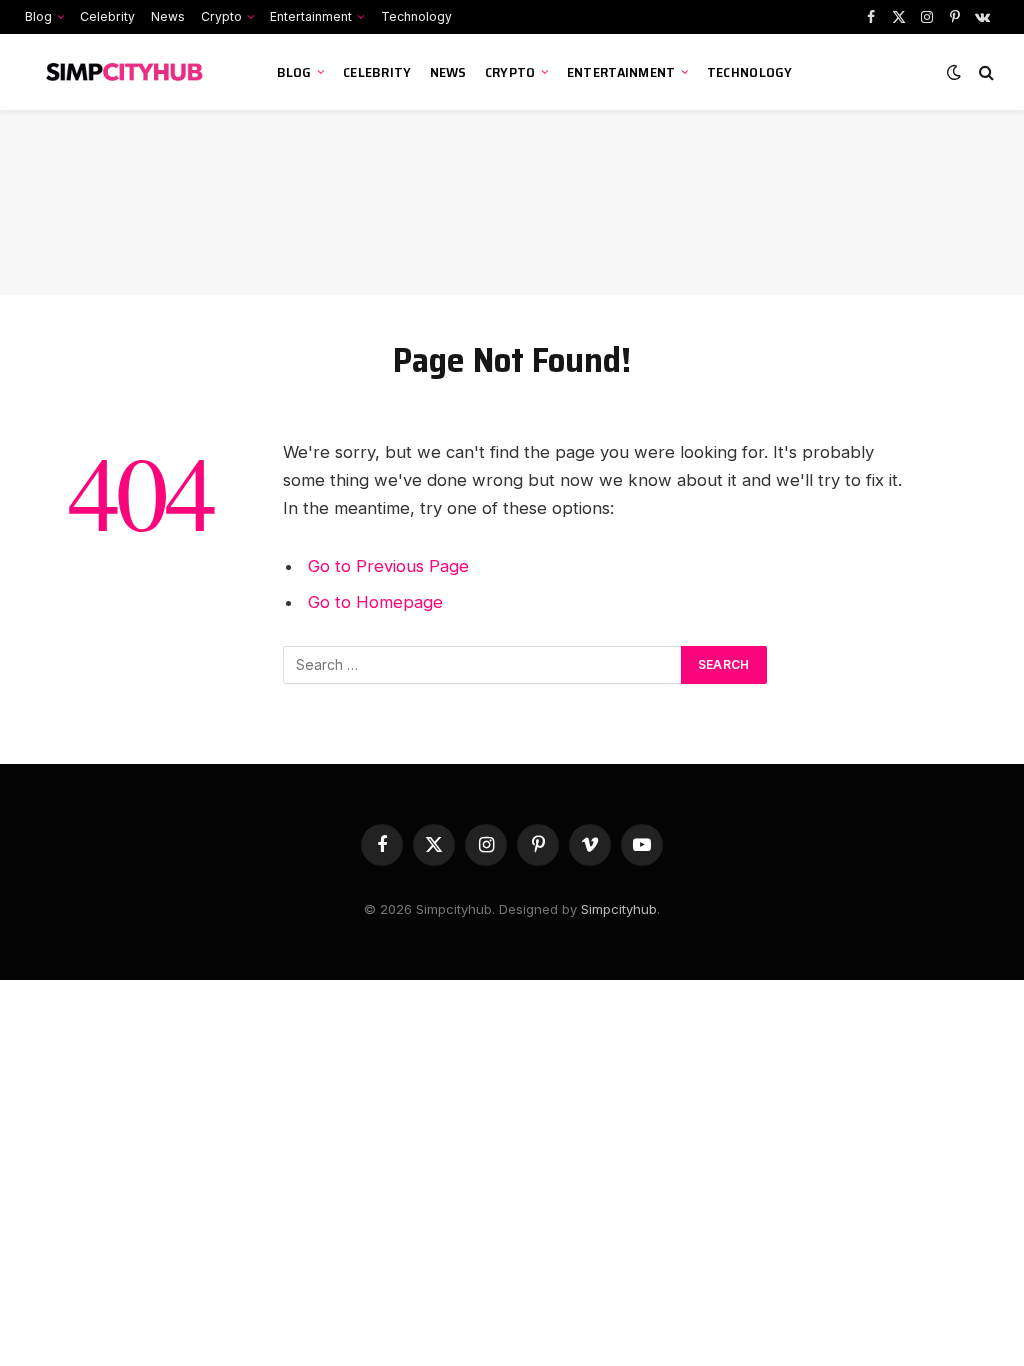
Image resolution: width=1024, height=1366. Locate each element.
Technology (416, 16)
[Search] (984, 72)
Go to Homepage (375, 602)
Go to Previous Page (388, 566)
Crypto (221, 16)
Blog (38, 16)
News (168, 16)
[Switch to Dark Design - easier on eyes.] (954, 72)
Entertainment (311, 16)
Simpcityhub (619, 909)
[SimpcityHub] (131, 72)
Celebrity (107, 16)
